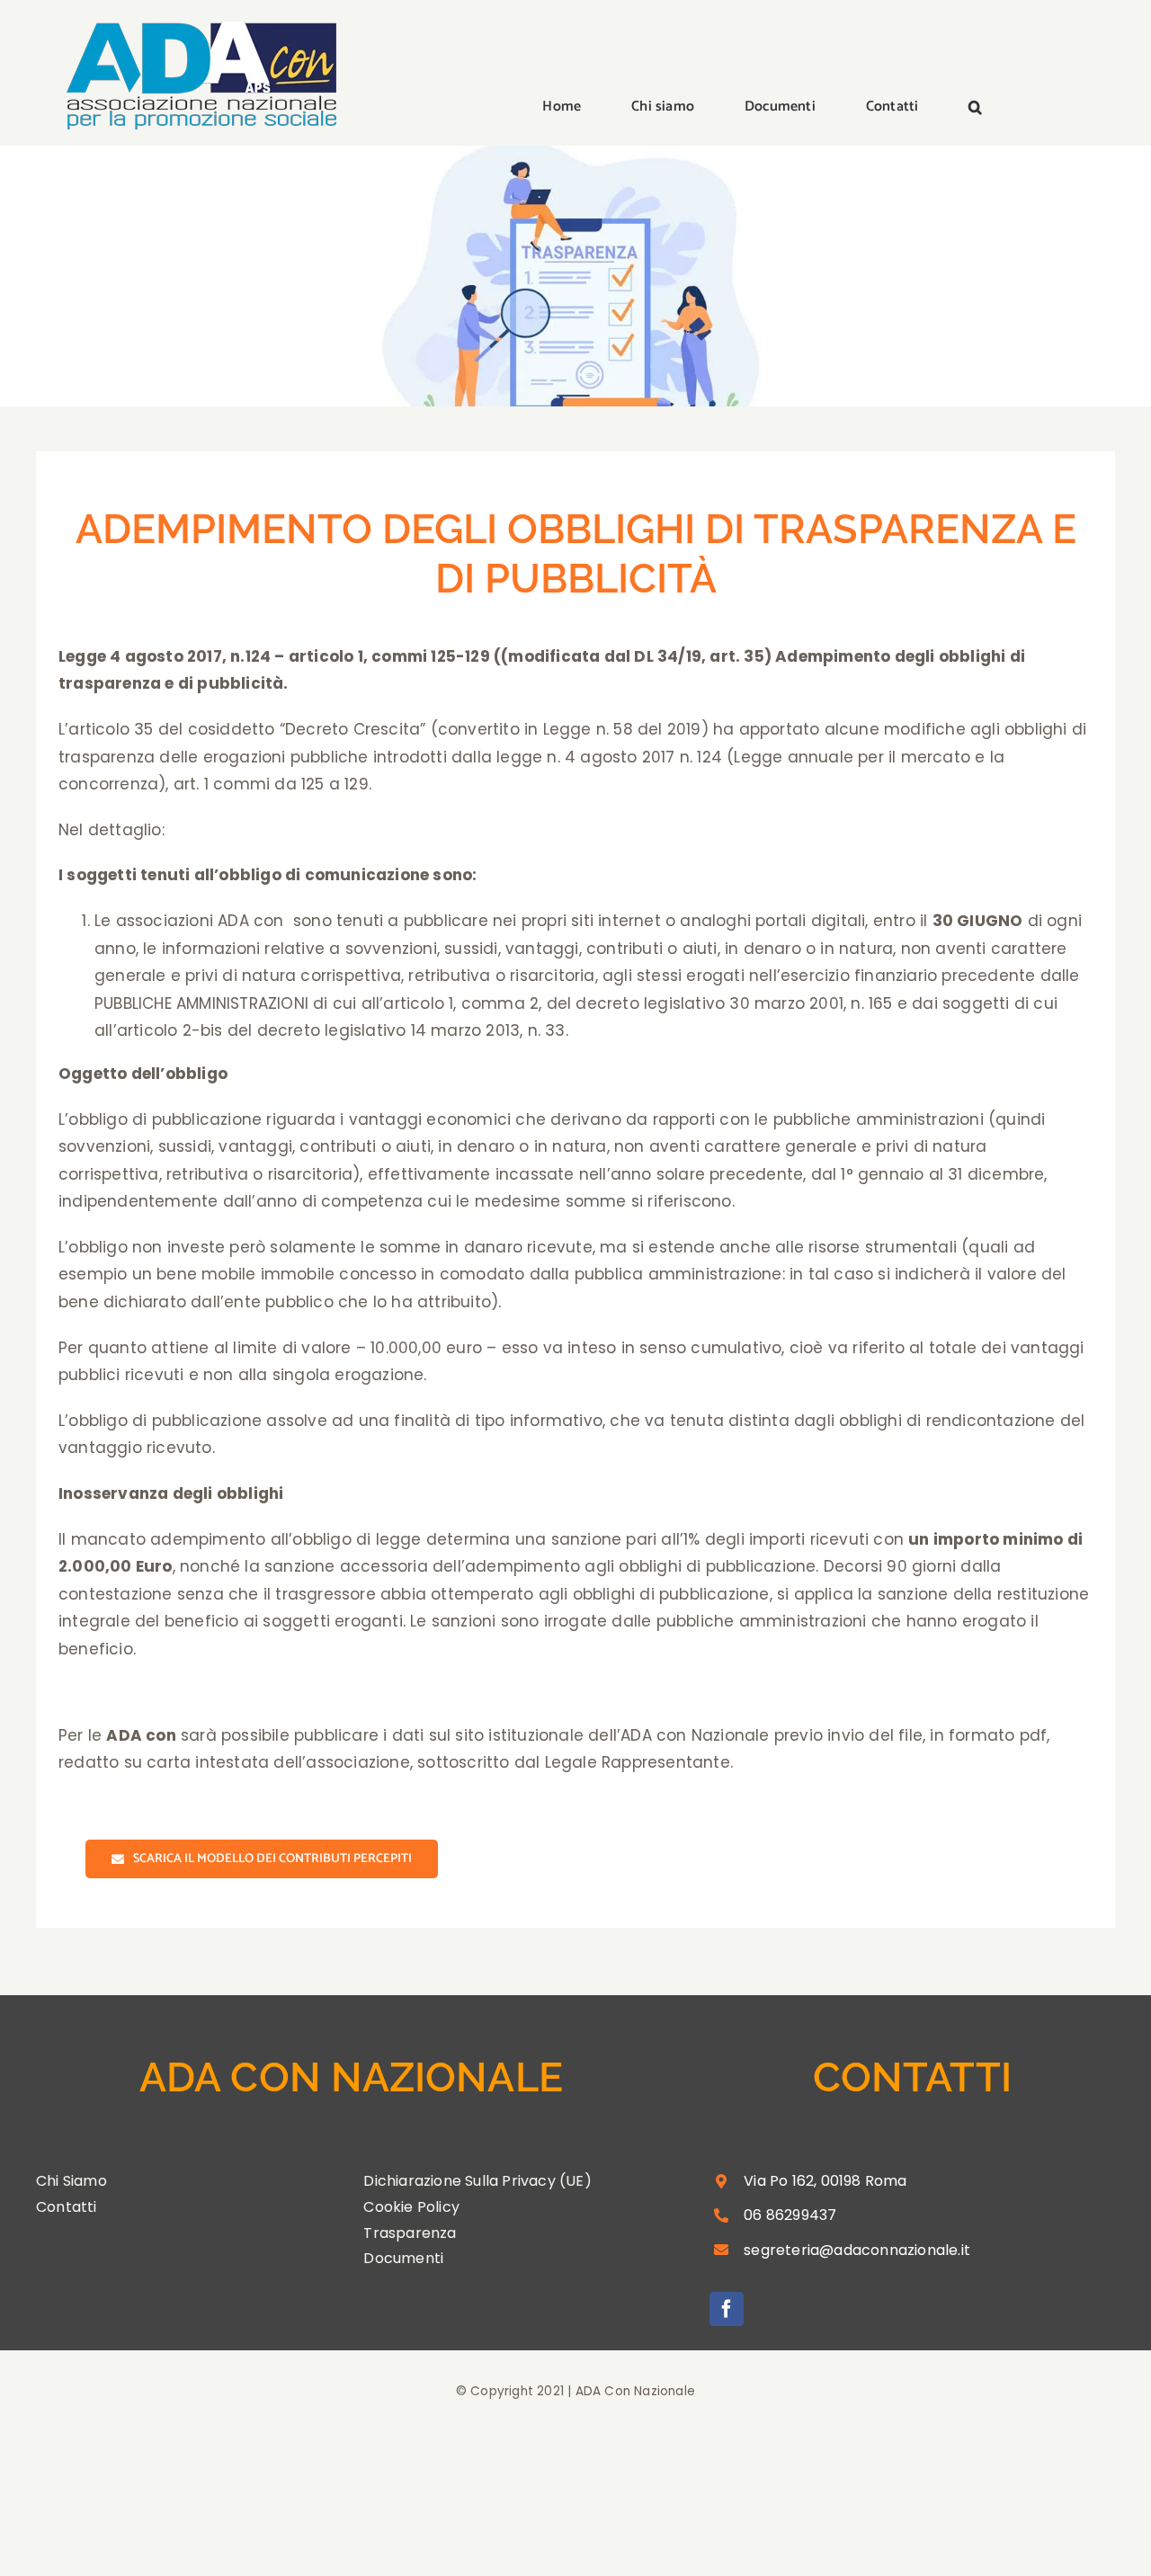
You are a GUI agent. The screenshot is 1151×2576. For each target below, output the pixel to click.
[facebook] (727, 2309)
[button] (975, 108)
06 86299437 (790, 2215)
